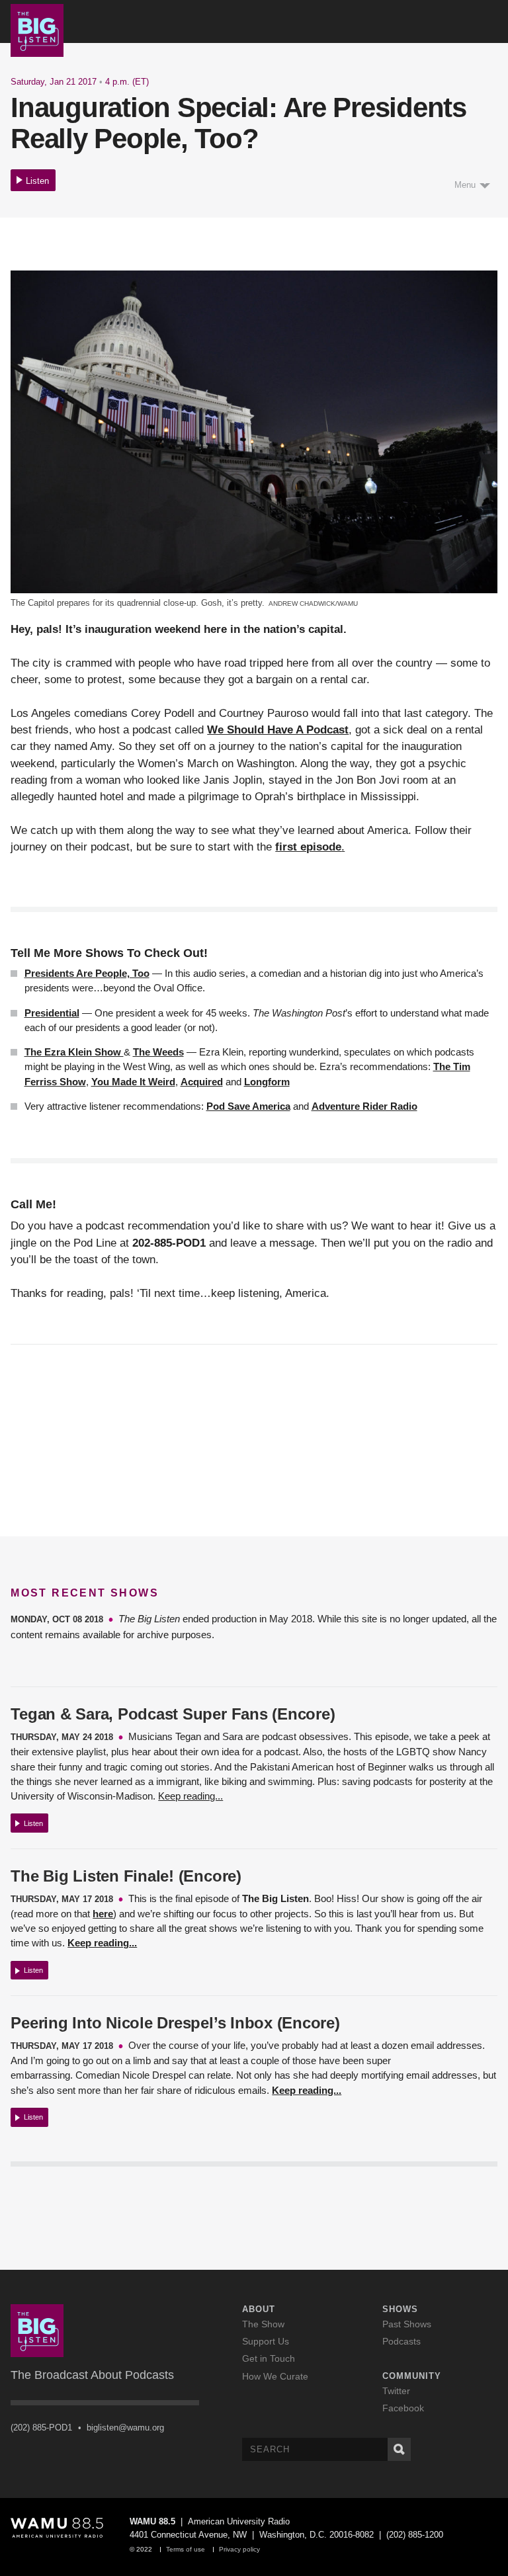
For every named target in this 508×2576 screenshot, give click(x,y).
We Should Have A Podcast (278, 730)
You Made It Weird (133, 1082)
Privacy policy (239, 2549)
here (103, 1914)
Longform (267, 1082)
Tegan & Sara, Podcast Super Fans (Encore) (173, 1714)
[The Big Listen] (37, 29)
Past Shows (407, 2324)
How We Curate (275, 2376)
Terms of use (186, 2549)
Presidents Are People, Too (87, 973)
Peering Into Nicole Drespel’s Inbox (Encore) (175, 2023)
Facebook (403, 2408)
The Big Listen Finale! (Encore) (126, 1876)
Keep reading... (190, 1796)
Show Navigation (491, 22)
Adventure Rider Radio (364, 1106)
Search (399, 2449)
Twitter (396, 2391)
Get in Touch (269, 2358)
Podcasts (402, 2341)
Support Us (266, 2341)
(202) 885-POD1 (41, 2428)
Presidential (52, 1013)
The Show (263, 2324)
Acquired (202, 1082)
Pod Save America (248, 1106)
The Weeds (158, 1052)
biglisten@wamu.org (125, 2428)
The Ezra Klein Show (74, 1052)
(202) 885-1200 (415, 2535)
